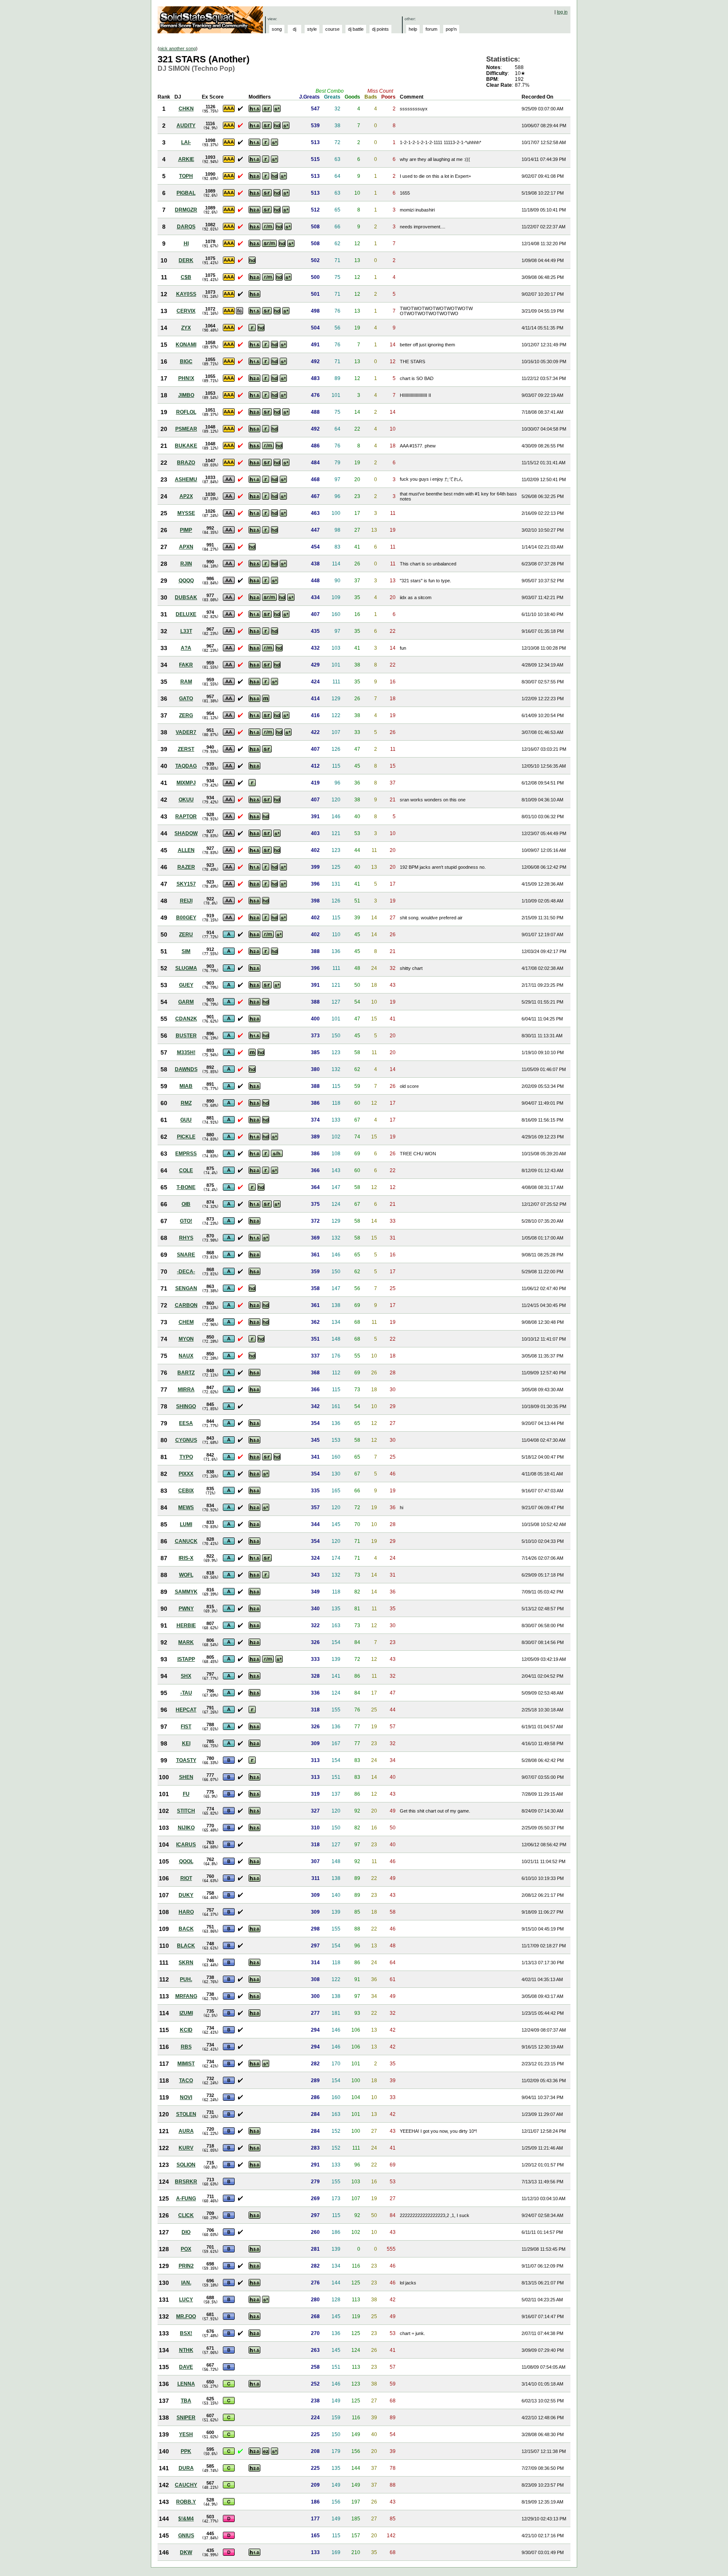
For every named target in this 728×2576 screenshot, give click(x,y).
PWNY (186, 1609)
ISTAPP (186, 1659)
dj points (380, 29)
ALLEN (186, 850)
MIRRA (186, 1390)
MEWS (186, 1508)
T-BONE (186, 1187)
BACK (186, 1929)
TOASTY (186, 1760)
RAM (186, 682)
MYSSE (186, 513)
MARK (186, 1642)
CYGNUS (186, 1440)
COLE (186, 1170)
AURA (186, 2131)
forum (431, 29)
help (413, 29)
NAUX (186, 1356)
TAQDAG (186, 766)
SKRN (186, 1963)
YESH (186, 2434)
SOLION (186, 2165)
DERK (186, 260)
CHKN (186, 109)
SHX (186, 1676)
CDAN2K (186, 1019)
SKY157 (186, 884)
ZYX (186, 328)
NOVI (186, 2097)
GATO (186, 699)
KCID (186, 2030)
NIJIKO (186, 1828)
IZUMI (186, 2013)
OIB (186, 1204)
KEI (186, 1743)
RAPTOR (186, 817)
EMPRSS (186, 1154)
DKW (186, 2552)
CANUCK (186, 1541)
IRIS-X (186, 1558)
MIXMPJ (186, 783)
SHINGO (186, 1406)
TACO (186, 2081)
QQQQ (186, 581)
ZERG (186, 715)
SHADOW (186, 833)
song (277, 29)
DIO (186, 2232)
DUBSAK (186, 597)
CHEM (186, 1322)
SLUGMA (186, 968)
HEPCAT (186, 1710)
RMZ (186, 1103)
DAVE (186, 2367)
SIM (186, 951)
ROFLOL (186, 412)
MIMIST (186, 2064)
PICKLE (186, 1137)
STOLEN (186, 2114)
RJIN (186, 564)
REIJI (186, 901)
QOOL (186, 1861)
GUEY (186, 985)
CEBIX (186, 1491)
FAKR (186, 665)
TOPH (186, 176)
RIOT (186, 1878)
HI (186, 244)
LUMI (186, 1524)
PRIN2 (186, 2266)
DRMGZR (186, 210)
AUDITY (186, 126)
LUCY (186, 2300)
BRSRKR (186, 2182)
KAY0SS (186, 294)
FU (186, 1794)
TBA (186, 2401)
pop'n (451, 29)
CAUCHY (186, 2485)
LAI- (186, 142)
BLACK (186, 1946)
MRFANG (186, 1996)
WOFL (186, 1575)
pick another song (178, 48)
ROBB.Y (186, 2502)
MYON (186, 1339)
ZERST (186, 749)
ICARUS (186, 1845)
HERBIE (186, 1625)
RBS (186, 2047)
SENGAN (186, 1288)
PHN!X (186, 378)
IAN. (186, 2283)
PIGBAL (186, 193)
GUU (186, 1120)
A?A (186, 648)
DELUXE (186, 614)
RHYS (186, 1238)
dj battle (356, 29)
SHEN (186, 1777)
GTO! (186, 1221)
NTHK (186, 2350)
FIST (186, 1727)
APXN (186, 547)
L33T (186, 631)
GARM (186, 1002)
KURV (186, 2148)
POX (186, 2249)
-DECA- (186, 1272)
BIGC (186, 361)
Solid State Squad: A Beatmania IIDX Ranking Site (211, 20)
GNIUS (186, 2536)
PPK (186, 2451)
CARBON (186, 1305)
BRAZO (186, 463)
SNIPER (186, 2418)
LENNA (186, 2384)
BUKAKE (186, 446)
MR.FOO (186, 2316)
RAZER (186, 867)
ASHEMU (186, 479)
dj (294, 29)
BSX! (186, 2333)
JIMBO (186, 395)
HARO (186, 1912)
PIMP (186, 530)
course (332, 29)
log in (562, 12)
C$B (186, 277)
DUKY (186, 1895)
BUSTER (186, 1036)
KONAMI (186, 345)
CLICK (186, 2215)
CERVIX (186, 311)
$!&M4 (186, 2519)
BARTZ (186, 1373)
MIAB (186, 1086)
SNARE (186, 1255)
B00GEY (186, 918)
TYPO (186, 1457)
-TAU (186, 1693)
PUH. (186, 1979)
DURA (186, 2468)
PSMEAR (186, 429)
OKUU (186, 800)
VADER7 (186, 732)
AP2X (186, 496)
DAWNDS (186, 1069)
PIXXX (186, 1474)
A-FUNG (186, 2198)
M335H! (186, 1052)
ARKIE (186, 159)
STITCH (186, 1811)
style (312, 29)
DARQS (186, 227)
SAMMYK (186, 1592)
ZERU (186, 935)
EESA (186, 1423)
